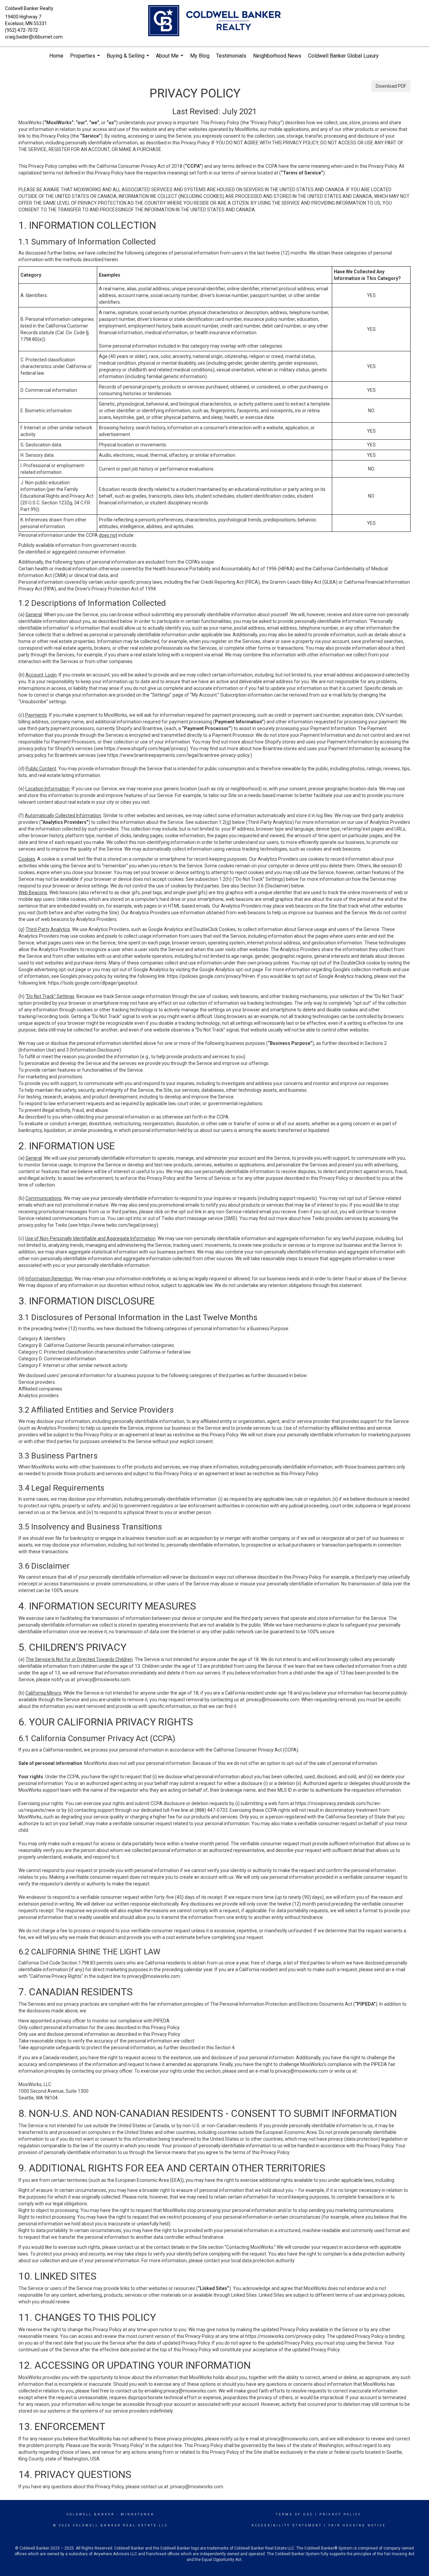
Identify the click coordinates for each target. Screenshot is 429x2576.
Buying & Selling (129, 59)
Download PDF (391, 86)
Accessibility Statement (287, 2525)
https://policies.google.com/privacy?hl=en (211, 976)
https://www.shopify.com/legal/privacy (145, 748)
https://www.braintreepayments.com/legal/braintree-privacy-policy (178, 755)
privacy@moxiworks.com (104, 1679)
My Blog (200, 56)
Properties (86, 59)
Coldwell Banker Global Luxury (343, 56)
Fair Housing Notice (357, 2525)
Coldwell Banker (91, 2514)
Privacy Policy (340, 2514)
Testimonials (231, 56)
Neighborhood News (277, 56)
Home (56, 56)
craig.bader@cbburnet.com (34, 37)
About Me (170, 59)
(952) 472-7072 (21, 30)
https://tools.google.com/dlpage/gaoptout (93, 983)
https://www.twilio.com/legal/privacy (118, 1225)
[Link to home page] (215, 21)
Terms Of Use (294, 2514)
